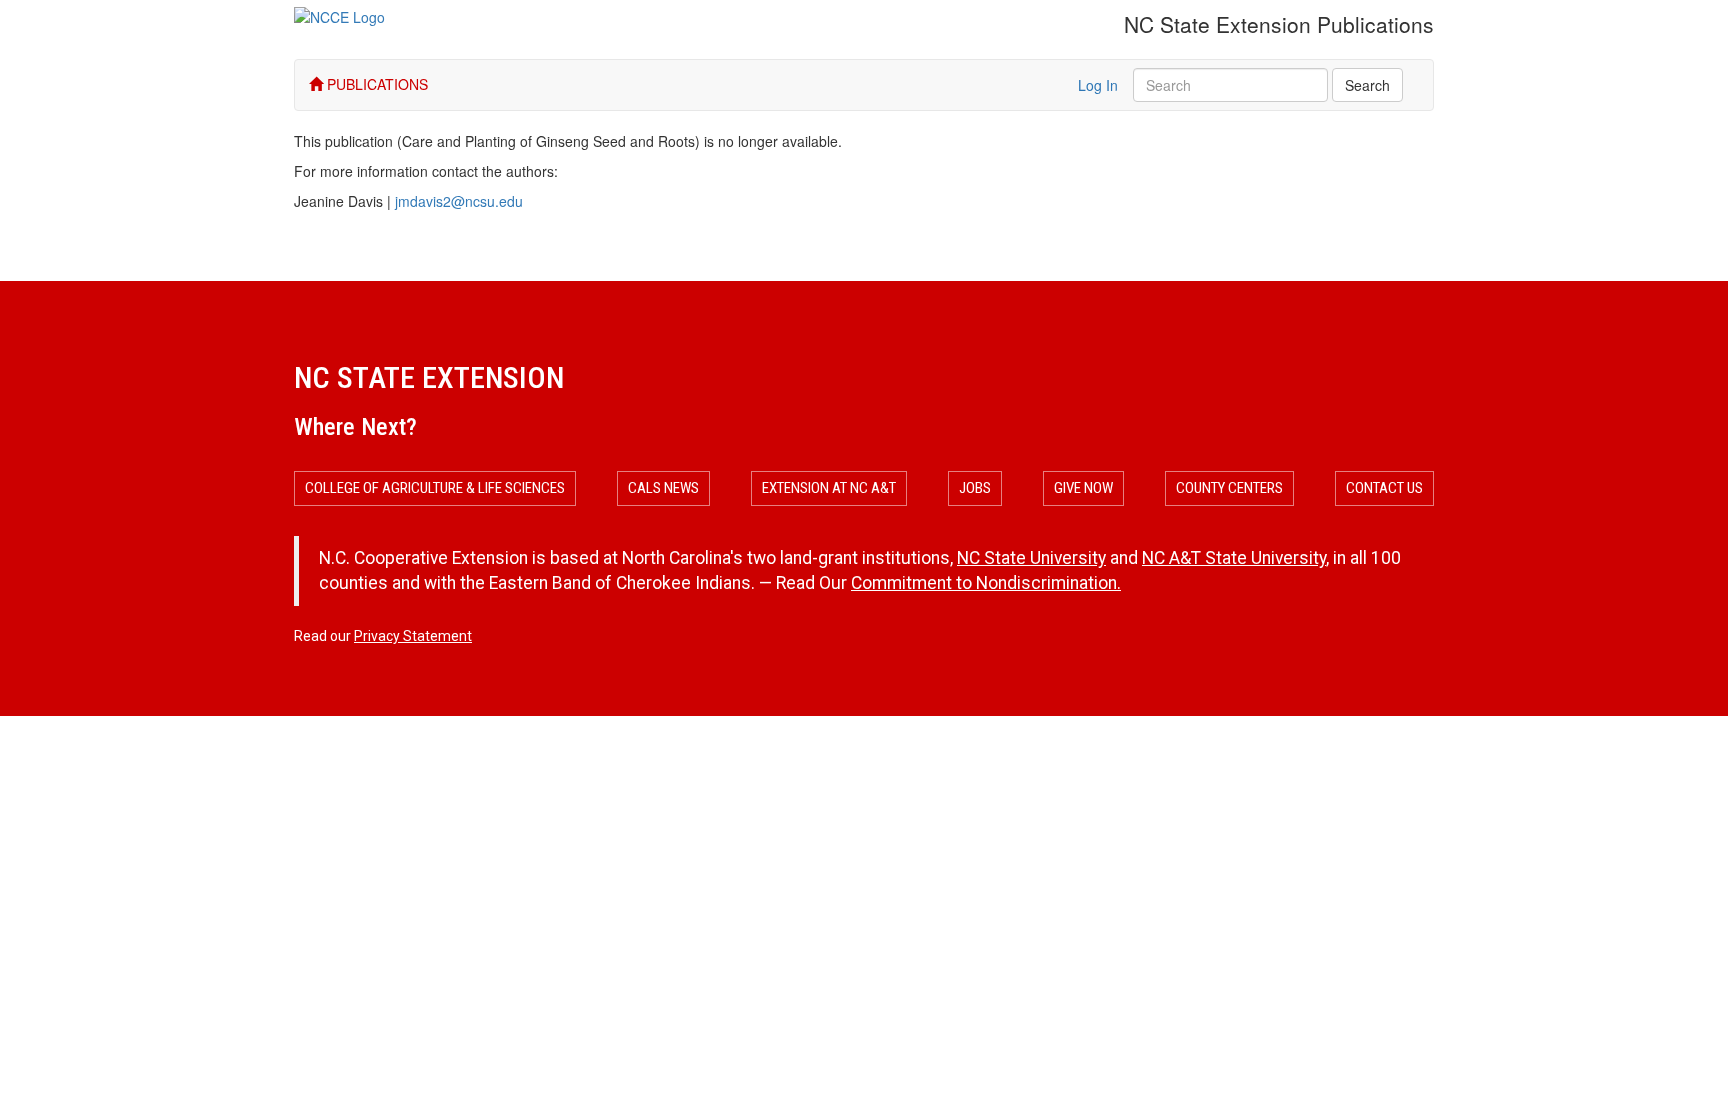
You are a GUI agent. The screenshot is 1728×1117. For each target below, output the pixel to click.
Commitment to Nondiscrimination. (986, 583)
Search (1367, 85)
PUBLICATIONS (375, 84)
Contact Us (1384, 488)
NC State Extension (429, 377)
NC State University (1031, 558)
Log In (1098, 85)
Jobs (975, 488)
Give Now (1083, 488)
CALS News (663, 488)
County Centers (1229, 488)
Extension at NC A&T (829, 488)
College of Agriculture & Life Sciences (435, 488)
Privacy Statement (413, 636)
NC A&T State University (1234, 558)
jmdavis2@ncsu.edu (459, 201)
